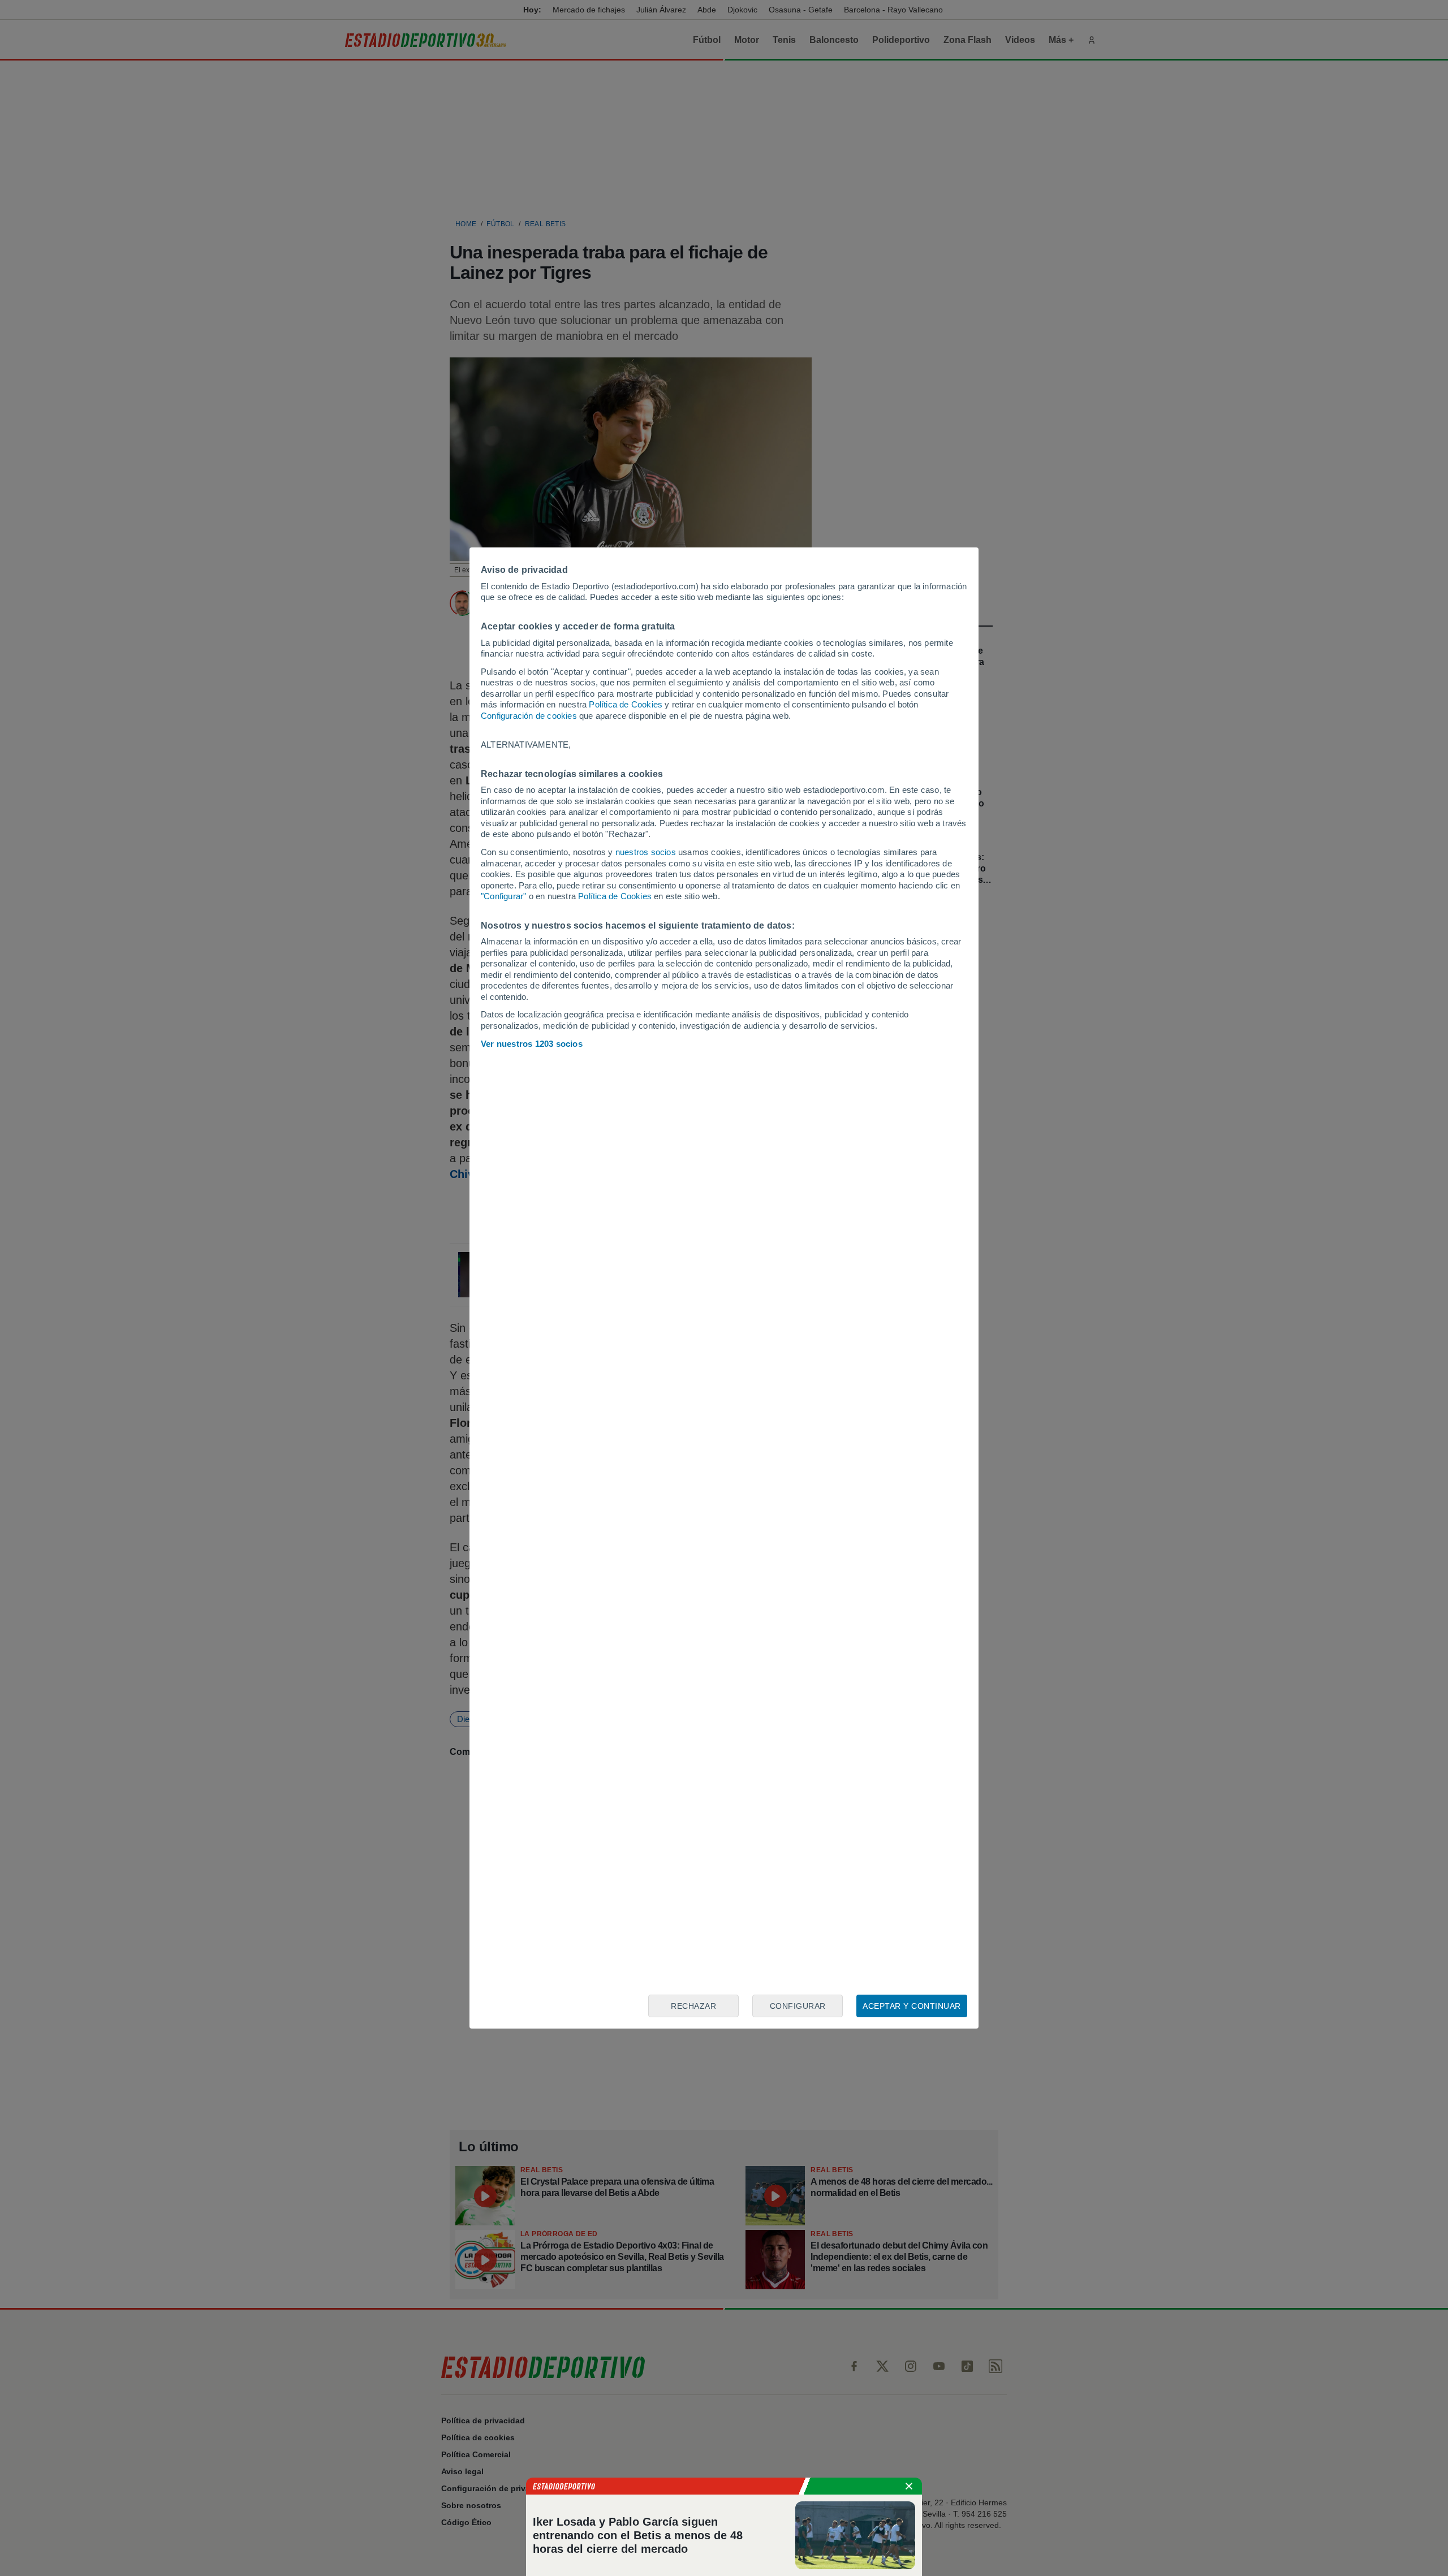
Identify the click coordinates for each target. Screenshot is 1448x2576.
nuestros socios (646, 852)
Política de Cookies (626, 704)
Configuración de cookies (529, 716)
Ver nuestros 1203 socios (532, 1044)
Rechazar (693, 2006)
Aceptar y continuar (912, 2006)
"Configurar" (503, 896)
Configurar (798, 2006)
